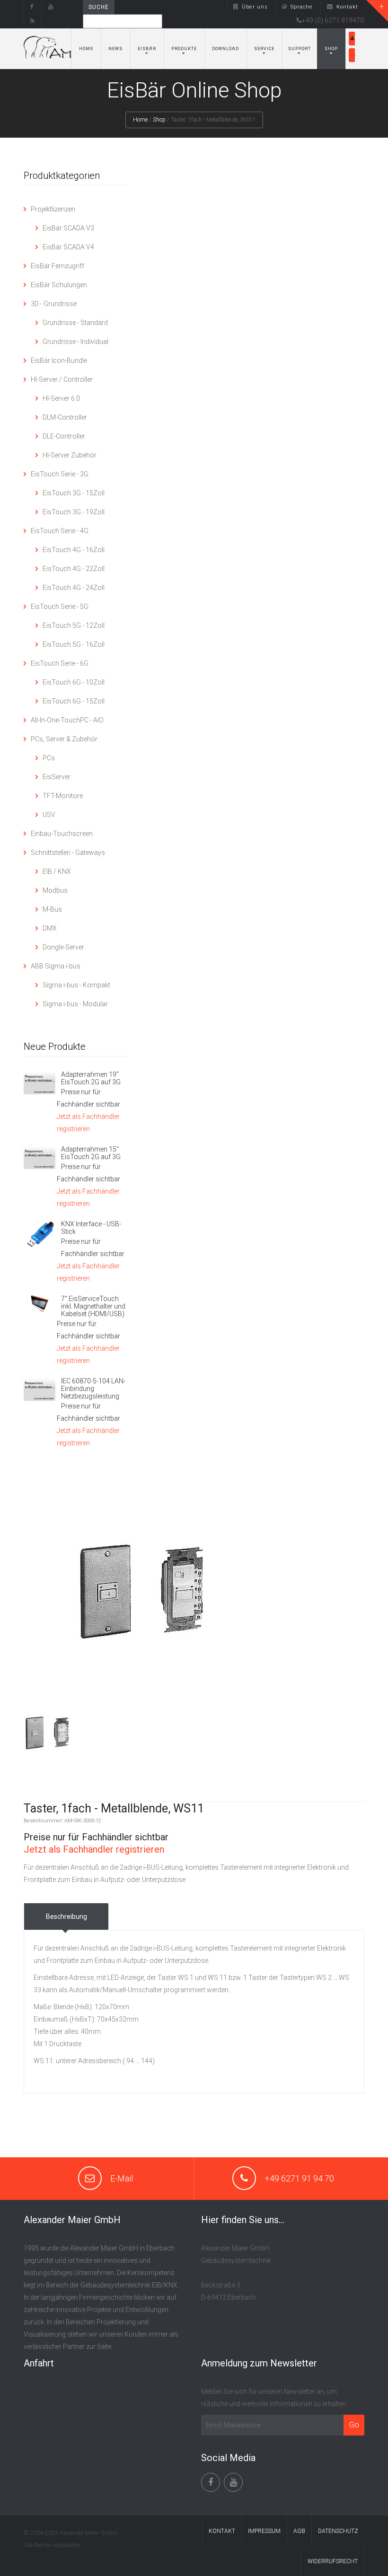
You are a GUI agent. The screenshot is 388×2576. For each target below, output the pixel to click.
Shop (331, 49)
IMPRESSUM (264, 2531)
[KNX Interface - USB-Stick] (40, 1235)
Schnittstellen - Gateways (68, 853)
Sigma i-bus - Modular (75, 1004)
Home (86, 49)
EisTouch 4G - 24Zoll (74, 588)
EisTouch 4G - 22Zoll (74, 569)
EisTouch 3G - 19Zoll (74, 512)
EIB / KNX (57, 871)
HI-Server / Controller (62, 379)
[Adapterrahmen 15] (40, 1157)
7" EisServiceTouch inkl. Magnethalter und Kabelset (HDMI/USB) (93, 1306)
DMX (50, 928)
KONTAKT (222, 2531)
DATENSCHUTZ (338, 2531)
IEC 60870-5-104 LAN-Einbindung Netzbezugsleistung (93, 1389)
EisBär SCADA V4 (68, 247)
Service (264, 49)
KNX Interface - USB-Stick (91, 1228)
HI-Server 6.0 (61, 398)
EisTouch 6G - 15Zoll (74, 701)
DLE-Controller (64, 436)
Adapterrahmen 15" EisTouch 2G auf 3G (91, 1153)
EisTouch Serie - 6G (60, 663)
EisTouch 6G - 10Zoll (74, 682)
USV (49, 815)
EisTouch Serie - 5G (60, 607)
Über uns (255, 7)
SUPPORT (300, 49)
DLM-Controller (65, 417)
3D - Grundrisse (54, 304)
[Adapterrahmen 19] (40, 1082)
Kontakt (347, 7)
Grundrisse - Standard (75, 323)
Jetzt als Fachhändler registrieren (94, 1849)
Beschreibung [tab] (66, 1917)
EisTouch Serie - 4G (60, 531)
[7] (40, 1304)
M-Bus (52, 909)
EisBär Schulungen (59, 285)
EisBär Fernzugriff (57, 266)
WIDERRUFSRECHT (333, 2561)
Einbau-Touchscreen (62, 834)
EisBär (147, 49)
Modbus (55, 890)
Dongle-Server (63, 947)
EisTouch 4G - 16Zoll (74, 550)
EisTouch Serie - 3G (60, 474)
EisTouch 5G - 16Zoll (74, 644)
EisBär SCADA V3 (68, 228)
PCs (49, 758)
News (115, 49)
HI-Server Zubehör (70, 455)
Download (225, 49)
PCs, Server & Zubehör (64, 739)
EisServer (57, 777)
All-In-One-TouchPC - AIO (67, 720)
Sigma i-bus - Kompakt (76, 985)
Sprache (302, 7)
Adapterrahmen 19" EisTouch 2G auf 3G (91, 1078)
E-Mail (122, 2178)
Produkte (184, 49)
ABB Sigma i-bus (56, 966)
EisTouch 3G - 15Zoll (74, 493)
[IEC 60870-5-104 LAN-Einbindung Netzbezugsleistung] (40, 1389)
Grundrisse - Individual (75, 342)
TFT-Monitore (63, 796)
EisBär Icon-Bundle (59, 360)
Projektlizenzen (53, 209)
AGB (299, 2531)
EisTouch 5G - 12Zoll (74, 625)
